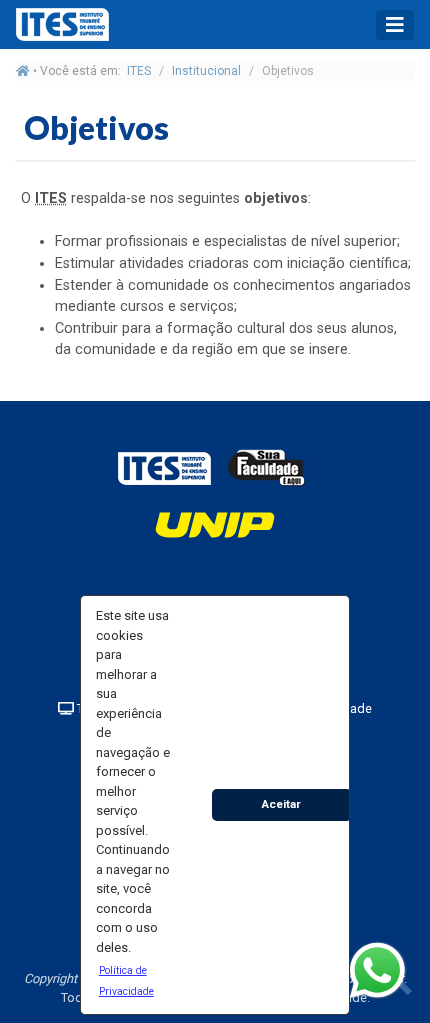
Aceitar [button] (281, 804)
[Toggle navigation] (395, 25)
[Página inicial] (23, 71)
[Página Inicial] (66, 24)
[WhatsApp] (377, 970)
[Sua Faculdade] (267, 467)
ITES (139, 71)
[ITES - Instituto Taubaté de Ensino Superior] (164, 467)
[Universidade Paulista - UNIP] (215, 523)
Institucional (206, 71)
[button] (133, 980)
